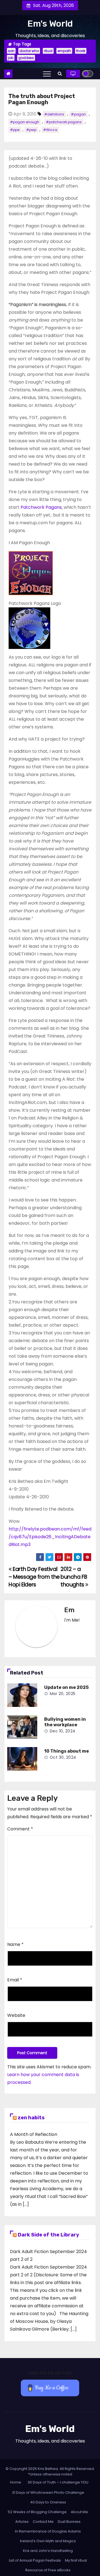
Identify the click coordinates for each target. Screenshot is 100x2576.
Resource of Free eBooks (48, 2570)
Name (15, 1944)
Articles (22, 2522)
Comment (20, 1829)
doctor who (29, 51)
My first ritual (76, 2560)
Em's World (50, 24)
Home (16, 2482)
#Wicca (50, 130)
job (11, 58)
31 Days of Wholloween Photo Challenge (48, 2492)
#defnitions (54, 114)
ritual (48, 51)
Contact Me (43, 2522)
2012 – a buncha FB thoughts (74, 1577)
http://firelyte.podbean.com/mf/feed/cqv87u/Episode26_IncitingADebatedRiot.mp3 (50, 1537)
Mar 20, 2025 (63, 1694)
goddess (26, 58)
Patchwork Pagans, (42, 507)
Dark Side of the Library (48, 2235)
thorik (81, 51)
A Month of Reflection (34, 2134)
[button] (60, 74)
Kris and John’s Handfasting (48, 2551)
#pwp (31, 130)
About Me (79, 2512)
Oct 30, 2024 (63, 1757)
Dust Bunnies (69, 2522)
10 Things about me (67, 1751)
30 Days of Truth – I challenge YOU (58, 2482)
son (11, 51)
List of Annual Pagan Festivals (35, 2560)
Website (16, 2015)
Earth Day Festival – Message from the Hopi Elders (34, 1577)
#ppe (15, 130)
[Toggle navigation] (47, 74)
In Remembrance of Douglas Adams (48, 2531)
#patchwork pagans (64, 122)
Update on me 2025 (66, 1687)
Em (69, 1610)
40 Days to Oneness (48, 2502)
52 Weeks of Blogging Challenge (37, 2512)
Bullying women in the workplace (65, 1722)
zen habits (31, 2118)
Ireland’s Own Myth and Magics (48, 2541)
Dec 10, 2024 (63, 1731)
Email (15, 1980)
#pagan (78, 114)
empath (64, 51)
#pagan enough (25, 122)
